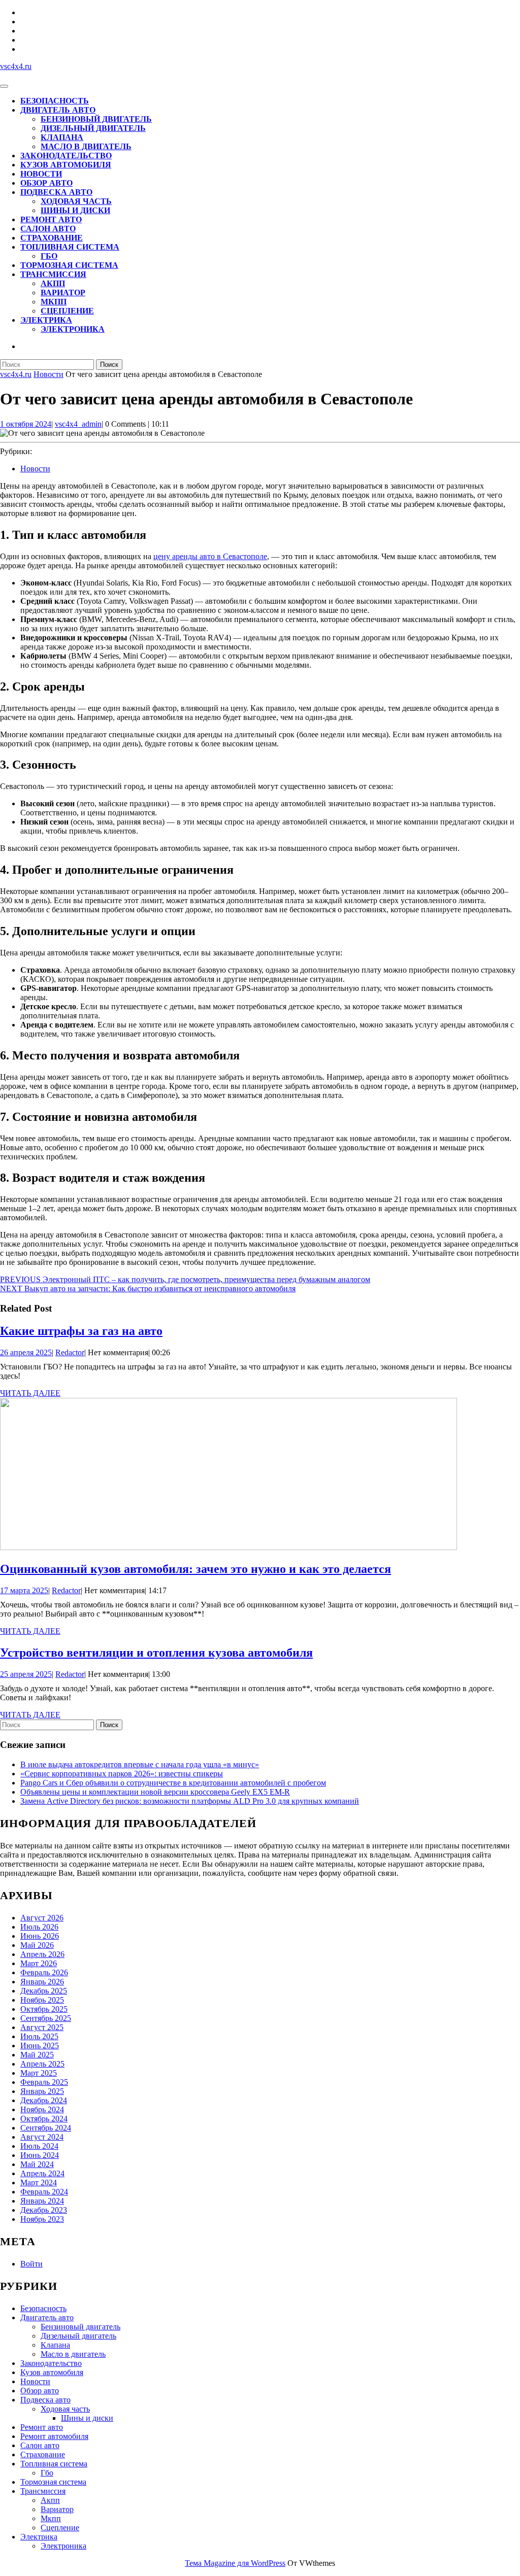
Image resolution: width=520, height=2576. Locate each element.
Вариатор (63, 293)
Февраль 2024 (44, 2192)
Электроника (73, 329)
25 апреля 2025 (26, 1674)
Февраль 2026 (44, 1972)
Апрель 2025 (42, 2064)
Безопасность (55, 101)
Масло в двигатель (86, 146)
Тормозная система (69, 265)
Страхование (52, 238)
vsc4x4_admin (78, 424)
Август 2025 (42, 2027)
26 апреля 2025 (26, 1352)
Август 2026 (42, 1918)
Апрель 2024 (42, 2173)
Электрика (46, 320)
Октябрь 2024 (44, 2119)
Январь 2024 (42, 2201)
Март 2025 (39, 2073)
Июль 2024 (39, 2146)
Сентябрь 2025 (46, 2018)
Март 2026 (39, 1963)
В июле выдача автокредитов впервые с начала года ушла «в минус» (140, 1764)
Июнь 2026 (40, 1936)
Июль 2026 (39, 1927)
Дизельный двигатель (93, 128)
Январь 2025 (42, 2091)
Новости (41, 174)
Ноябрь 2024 (42, 2109)
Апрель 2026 (42, 1954)
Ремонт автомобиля (54, 2436)
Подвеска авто (56, 192)
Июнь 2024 (40, 2155)
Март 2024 (39, 2183)
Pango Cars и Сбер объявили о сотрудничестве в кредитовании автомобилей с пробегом (173, 1783)
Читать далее (30, 1393)
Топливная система (70, 247)
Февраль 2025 (44, 2082)
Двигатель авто (58, 110)
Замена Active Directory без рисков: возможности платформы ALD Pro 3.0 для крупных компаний (190, 1801)
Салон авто (48, 229)
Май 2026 (37, 1945)
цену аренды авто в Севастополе (210, 556)
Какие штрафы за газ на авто (81, 1331)
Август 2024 (42, 2137)
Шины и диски (75, 210)
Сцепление (67, 311)
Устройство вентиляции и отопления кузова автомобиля (156, 1653)
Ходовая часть (76, 201)
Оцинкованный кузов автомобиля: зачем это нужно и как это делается (196, 1569)
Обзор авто (46, 183)
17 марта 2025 (24, 1590)
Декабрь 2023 (44, 2210)
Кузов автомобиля (66, 165)
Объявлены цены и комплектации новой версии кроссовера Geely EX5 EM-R (155, 1792)
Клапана (62, 137)
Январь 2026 (42, 1982)
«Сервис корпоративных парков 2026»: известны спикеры (122, 1774)
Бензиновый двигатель (96, 119)
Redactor (70, 1352)
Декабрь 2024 (44, 2100)
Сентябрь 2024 (46, 2128)
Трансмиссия (53, 274)
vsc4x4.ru (16, 66)
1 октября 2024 (26, 424)
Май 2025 (37, 2055)
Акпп (53, 283)
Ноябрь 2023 (42, 2219)
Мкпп (54, 302)
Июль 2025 (39, 2036)
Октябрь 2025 (44, 2009)
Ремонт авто (51, 219)
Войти (31, 2264)
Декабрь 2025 (44, 1991)
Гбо (49, 256)
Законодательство (66, 156)
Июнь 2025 (40, 2046)
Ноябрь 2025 (42, 2000)
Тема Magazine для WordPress (235, 2563)
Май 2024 (37, 2164)
